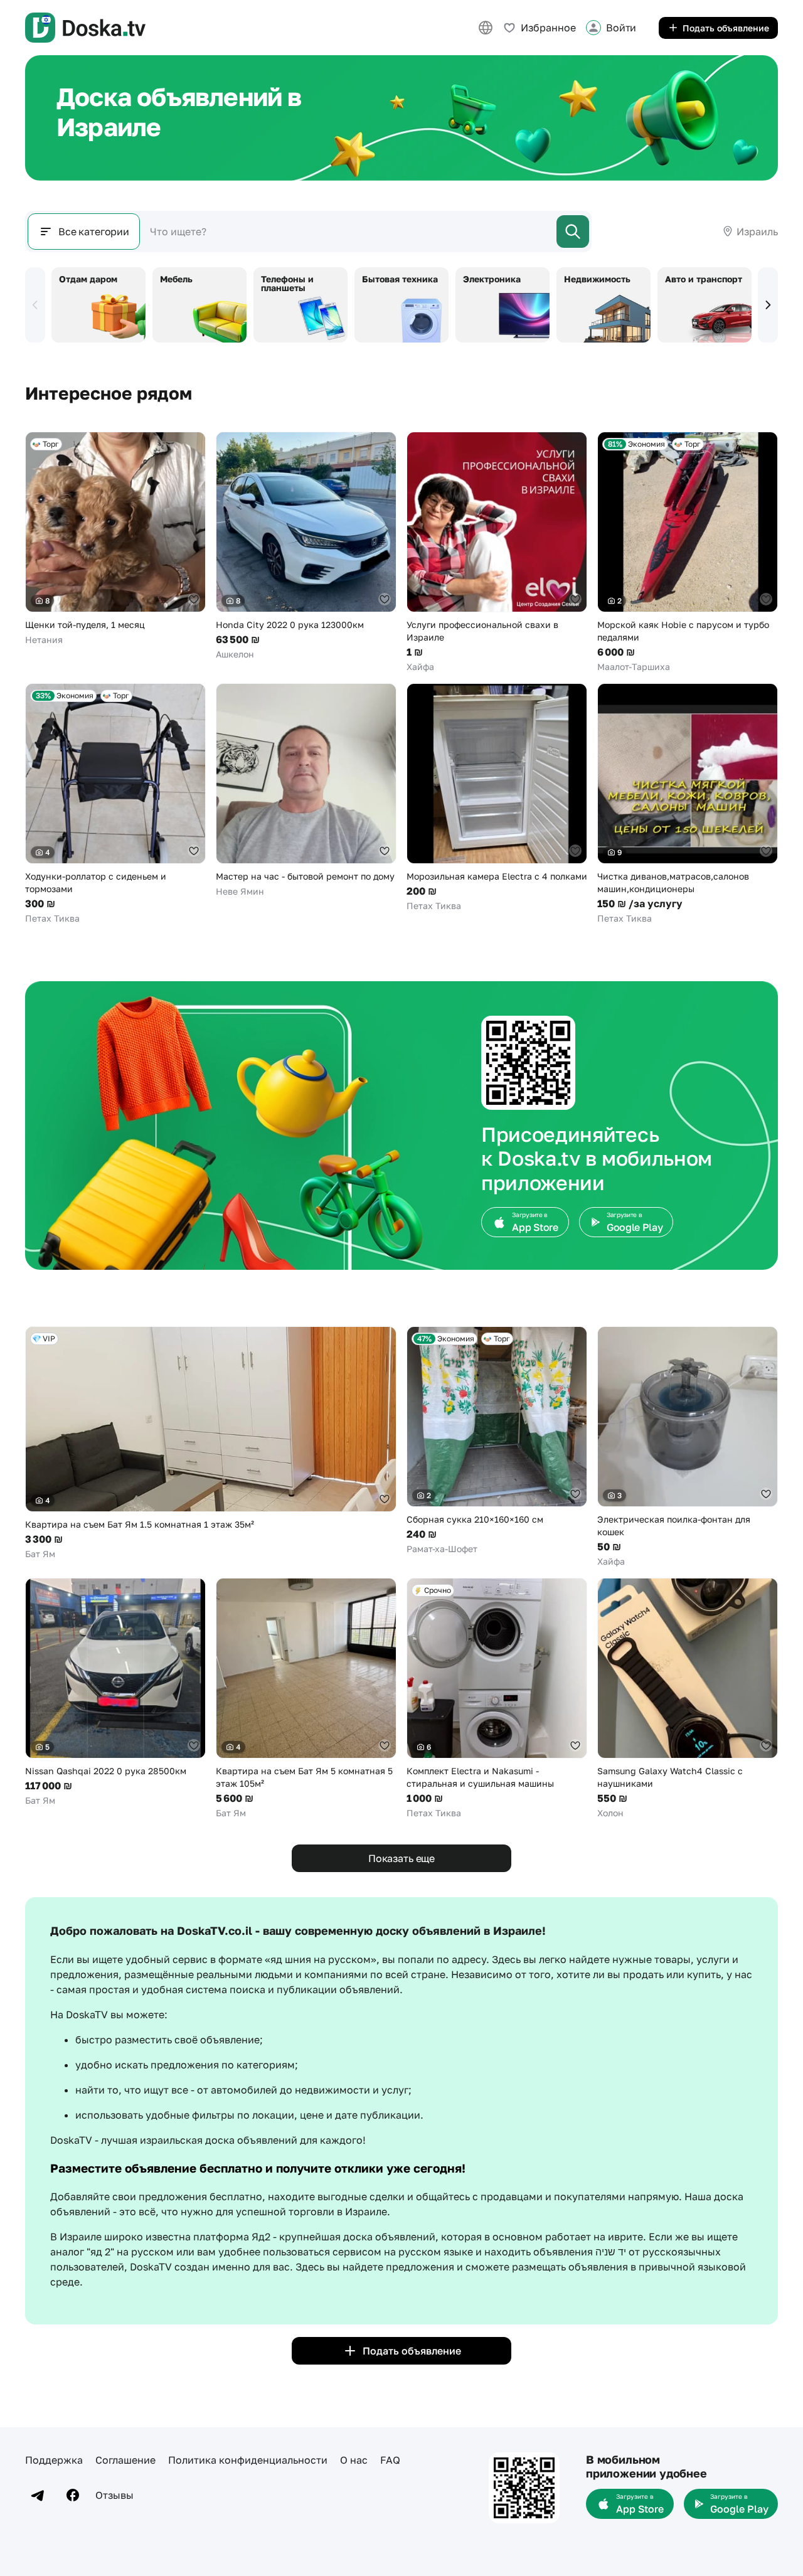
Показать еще (401, 1858)
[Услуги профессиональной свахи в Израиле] (497, 552)
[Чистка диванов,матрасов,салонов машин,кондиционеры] (688, 804)
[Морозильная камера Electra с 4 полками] (497, 798)
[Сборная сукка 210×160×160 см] (497, 1441)
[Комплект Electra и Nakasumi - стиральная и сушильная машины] (497, 1699)
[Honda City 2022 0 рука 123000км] (306, 546)
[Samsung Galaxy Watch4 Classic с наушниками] (688, 1699)
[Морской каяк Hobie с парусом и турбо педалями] (688, 552)
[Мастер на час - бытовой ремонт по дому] (306, 790)
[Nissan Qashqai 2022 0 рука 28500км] (115, 1692)
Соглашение (125, 2460)
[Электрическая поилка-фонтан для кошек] (688, 1447)
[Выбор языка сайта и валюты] (486, 28)
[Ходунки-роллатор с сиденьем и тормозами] (115, 804)
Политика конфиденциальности (248, 2460)
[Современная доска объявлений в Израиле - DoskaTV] (85, 28)
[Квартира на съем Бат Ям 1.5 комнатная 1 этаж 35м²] (211, 1443)
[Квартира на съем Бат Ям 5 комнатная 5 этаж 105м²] (306, 1699)
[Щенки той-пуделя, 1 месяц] (115, 539)
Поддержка (54, 2460)
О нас (354, 2460)
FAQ (390, 2460)
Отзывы (114, 2495)
